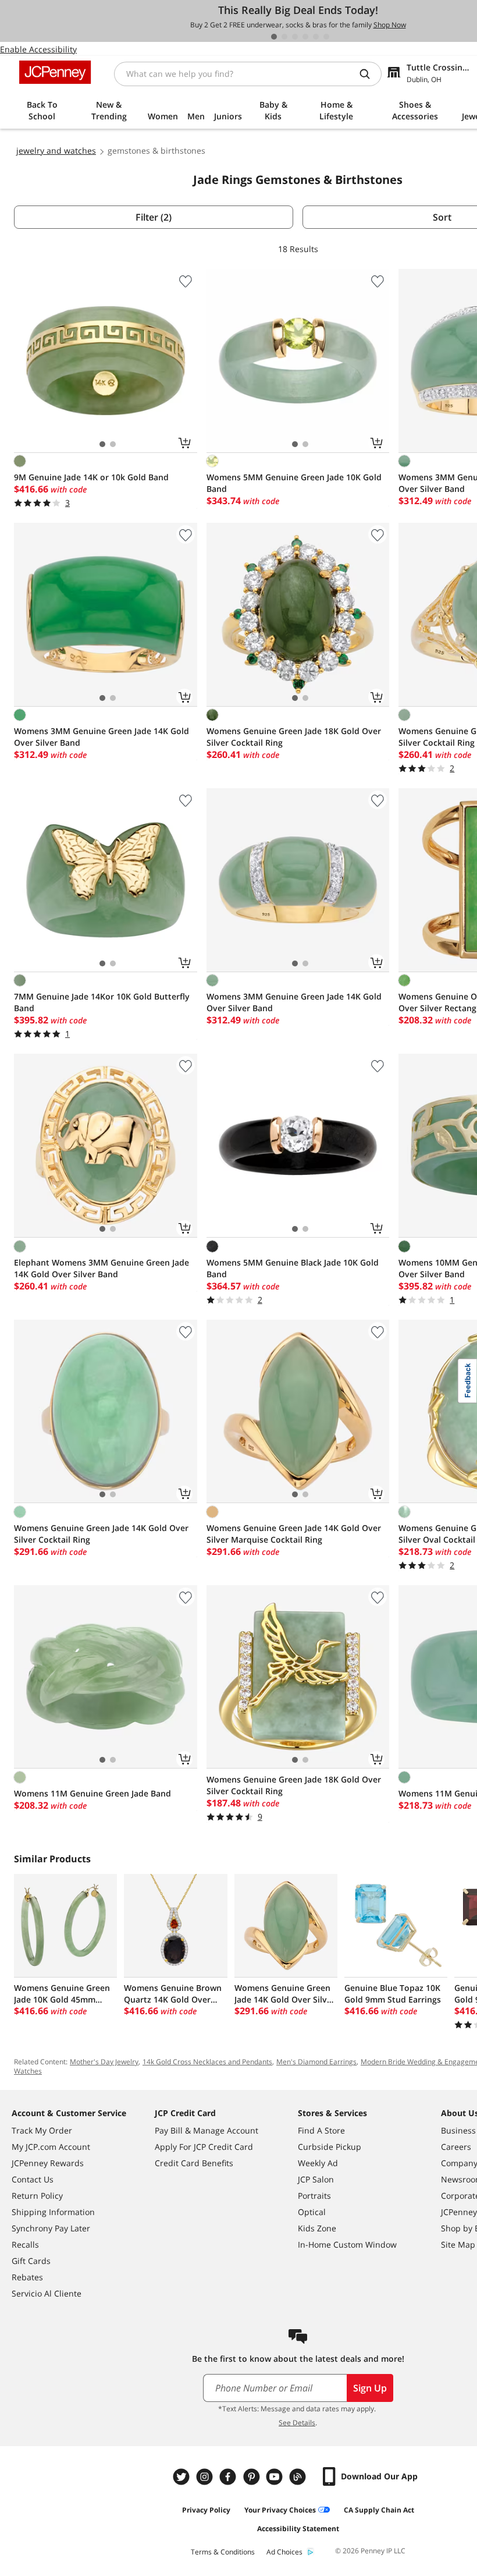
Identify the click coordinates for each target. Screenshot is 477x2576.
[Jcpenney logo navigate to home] (55, 72)
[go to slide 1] (274, 37)
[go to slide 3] (295, 37)
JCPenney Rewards (48, 2163)
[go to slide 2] (284, 37)
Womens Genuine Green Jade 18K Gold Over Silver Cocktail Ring (294, 737)
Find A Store (321, 2130)
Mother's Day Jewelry (104, 2062)
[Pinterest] (252, 2477)
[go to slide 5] (316, 37)
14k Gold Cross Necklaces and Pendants (207, 2062)
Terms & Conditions (223, 2552)
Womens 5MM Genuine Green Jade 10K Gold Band (294, 483)
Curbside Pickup (330, 2147)
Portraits (314, 2196)
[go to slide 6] (326, 37)
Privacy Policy (206, 2510)
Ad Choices (284, 2552)
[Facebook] (229, 2477)
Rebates (27, 2277)
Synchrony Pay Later (51, 2228)
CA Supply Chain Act (379, 2510)
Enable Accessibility (38, 49)
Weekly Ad (318, 2163)
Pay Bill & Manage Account (207, 2130)
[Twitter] (183, 2477)
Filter (154, 217)
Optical (312, 2212)
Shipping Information (53, 2212)
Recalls (25, 2244)
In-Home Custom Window (347, 2244)
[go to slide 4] (305, 37)
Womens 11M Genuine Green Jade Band (92, 1793)
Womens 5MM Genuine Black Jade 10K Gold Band (293, 1268)
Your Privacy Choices (280, 2510)
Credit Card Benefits (194, 2163)
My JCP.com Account (51, 2147)
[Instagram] (206, 2477)
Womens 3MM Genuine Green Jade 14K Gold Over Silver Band (102, 737)
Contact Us (33, 2179)
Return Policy (37, 2196)
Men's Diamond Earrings (316, 2062)
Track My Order (42, 2130)
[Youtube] (276, 2477)
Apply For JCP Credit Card (204, 2147)
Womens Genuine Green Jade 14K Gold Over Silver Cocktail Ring (101, 1534)
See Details (297, 2423)
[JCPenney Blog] (299, 2477)
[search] (369, 74)
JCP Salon (316, 2179)
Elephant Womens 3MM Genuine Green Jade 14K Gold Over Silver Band (102, 1268)
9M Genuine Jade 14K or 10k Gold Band (91, 477)
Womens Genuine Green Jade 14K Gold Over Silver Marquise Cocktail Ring (294, 1534)
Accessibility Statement (298, 2529)
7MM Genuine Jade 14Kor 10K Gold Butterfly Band (102, 1002)
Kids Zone (317, 2228)
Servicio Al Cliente (47, 2293)
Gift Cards (31, 2261)
